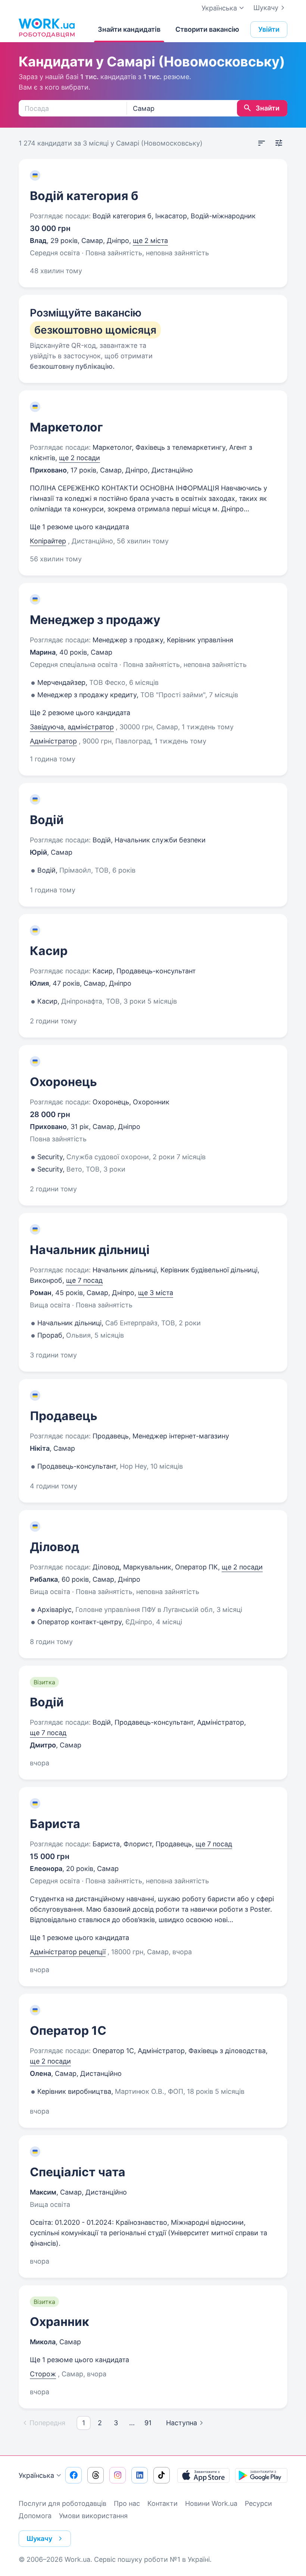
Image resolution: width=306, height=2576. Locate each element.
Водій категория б (84, 196)
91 (148, 2423)
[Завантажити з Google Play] (261, 2475)
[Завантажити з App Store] (203, 2475)
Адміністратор (53, 741)
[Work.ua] (47, 28)
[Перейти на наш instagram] (118, 2475)
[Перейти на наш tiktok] (162, 2475)
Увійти (269, 29)
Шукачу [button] (39, 2538)
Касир (49, 951)
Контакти (163, 2503)
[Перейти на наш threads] (96, 2475)
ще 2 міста (150, 241)
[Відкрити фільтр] (279, 143)
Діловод (54, 1547)
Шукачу (266, 8)
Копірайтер (48, 541)
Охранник (60, 2322)
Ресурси (258, 2503)
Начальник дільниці (90, 1250)
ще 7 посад (84, 1280)
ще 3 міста (156, 1293)
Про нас (127, 2503)
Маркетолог (66, 427)
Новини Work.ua (211, 2503)
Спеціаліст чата (78, 2172)
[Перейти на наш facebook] (74, 2475)
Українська (36, 2475)
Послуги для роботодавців (63, 2503)
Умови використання (93, 2516)
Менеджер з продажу (95, 620)
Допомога (35, 2516)
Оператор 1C (68, 2031)
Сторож (43, 2374)
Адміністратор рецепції (68, 1952)
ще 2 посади (79, 458)
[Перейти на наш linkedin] (140, 2475)
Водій (47, 820)
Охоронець (63, 1082)
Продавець (64, 1416)
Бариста (55, 1824)
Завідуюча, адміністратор (72, 727)
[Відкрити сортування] (262, 143)
